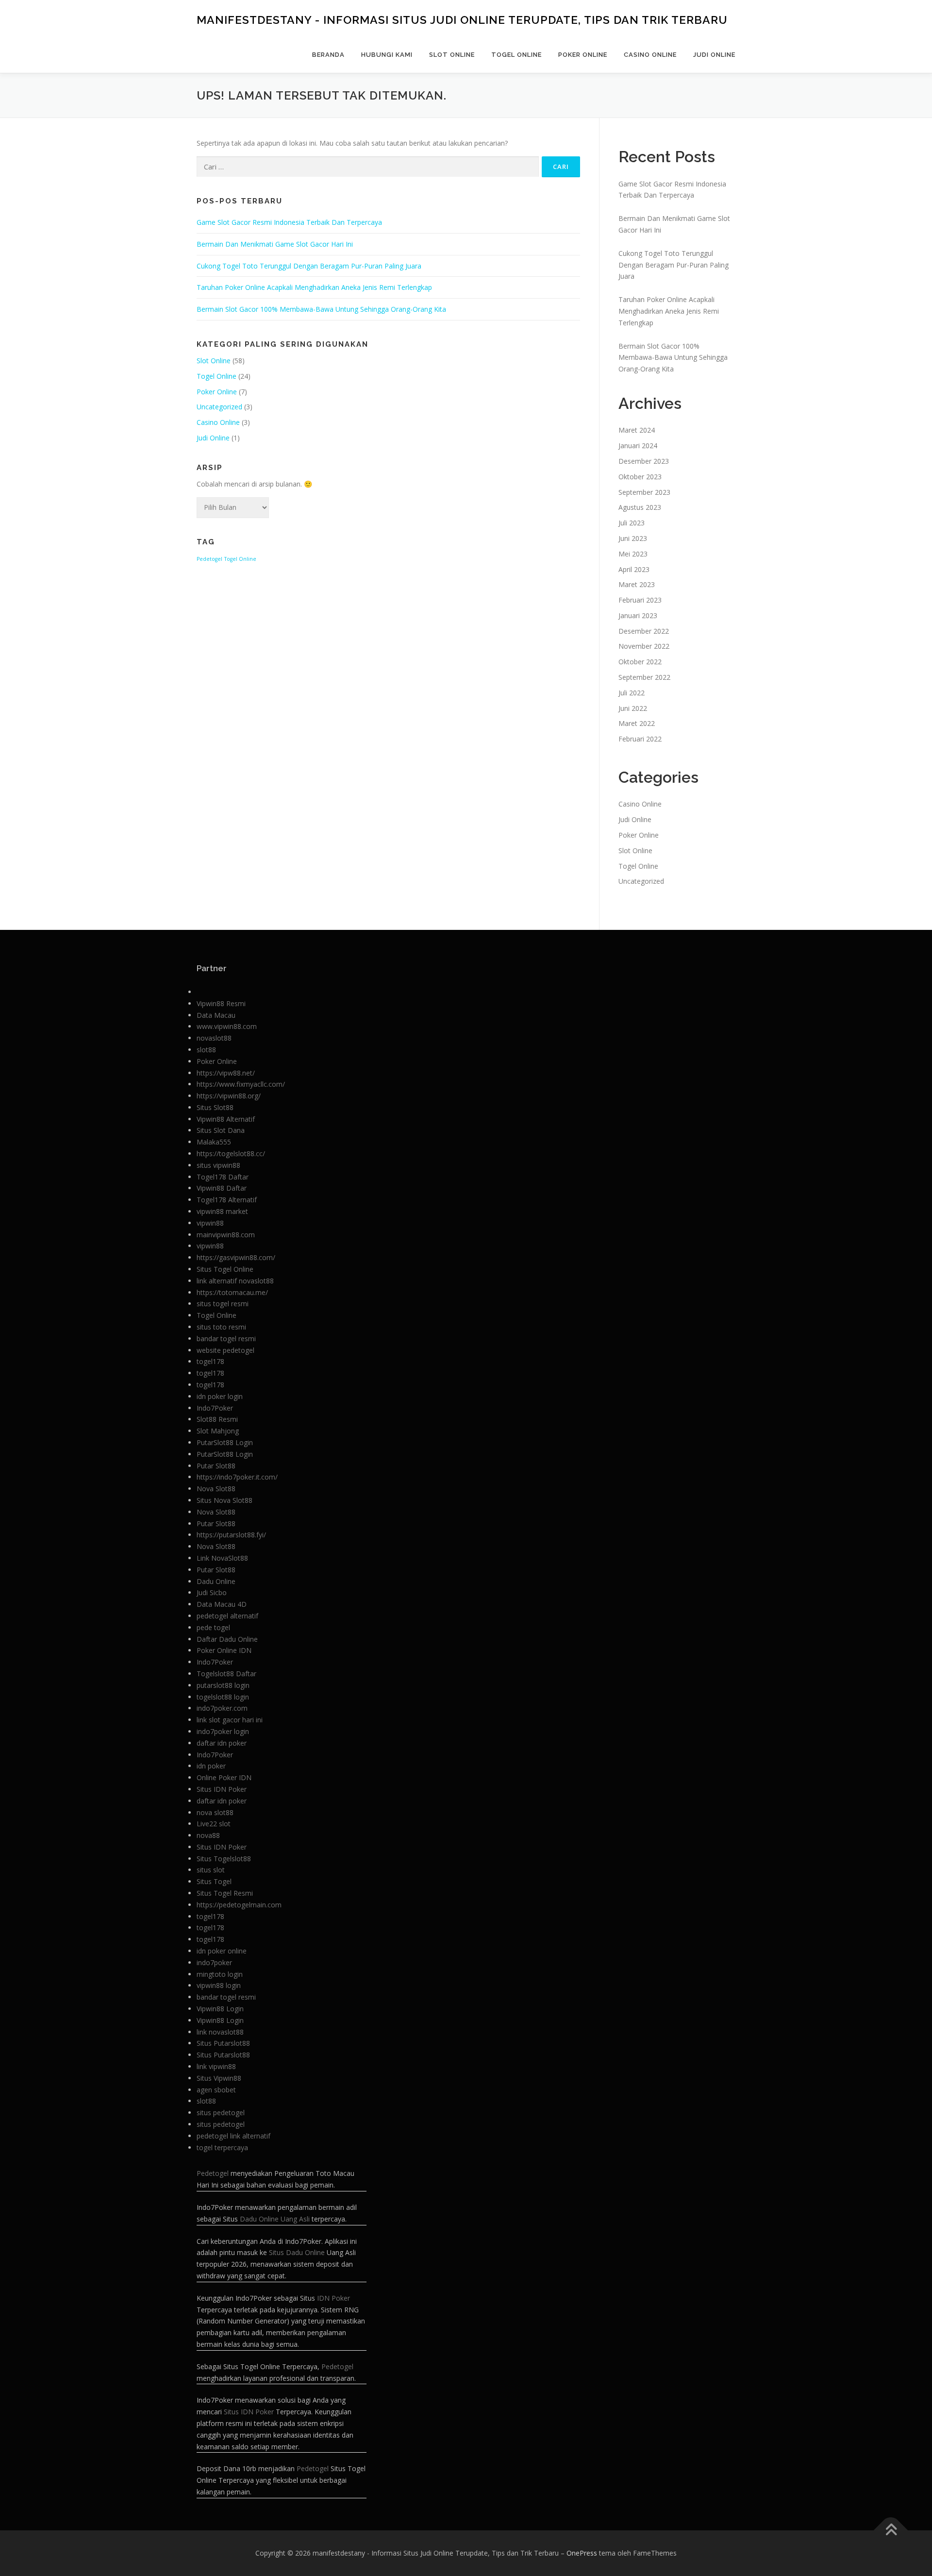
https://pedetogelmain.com (239, 1905)
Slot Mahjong (218, 1431)
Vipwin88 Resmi (221, 1003)
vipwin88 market (222, 1211)
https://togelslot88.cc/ (231, 1153)
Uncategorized (219, 407)
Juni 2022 (633, 708)
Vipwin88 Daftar (222, 1188)
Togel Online (516, 55)
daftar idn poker (222, 1743)
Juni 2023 (633, 538)
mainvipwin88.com (226, 1235)
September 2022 (644, 677)
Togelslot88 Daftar (226, 1674)
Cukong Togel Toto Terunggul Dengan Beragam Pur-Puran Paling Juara (309, 266)
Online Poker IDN (224, 1777)
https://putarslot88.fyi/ (231, 1535)
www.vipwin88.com (227, 1026)
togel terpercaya (222, 2147)
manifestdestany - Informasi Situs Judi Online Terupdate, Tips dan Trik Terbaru (462, 20)
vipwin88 (210, 1223)
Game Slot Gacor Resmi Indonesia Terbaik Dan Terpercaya (289, 222)
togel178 (210, 1361)
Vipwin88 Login (220, 2009)
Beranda (328, 55)
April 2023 (634, 569)
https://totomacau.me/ (232, 1292)
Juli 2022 (632, 693)
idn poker (211, 1766)
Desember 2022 (644, 631)
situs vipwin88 (218, 1165)
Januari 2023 (638, 615)
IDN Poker (333, 2298)
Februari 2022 (640, 739)
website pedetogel (225, 1350)
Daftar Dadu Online (227, 1639)
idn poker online (222, 1951)
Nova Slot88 (216, 1489)
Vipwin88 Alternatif (226, 1119)
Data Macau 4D (222, 1604)
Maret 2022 (637, 723)
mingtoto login (220, 1974)
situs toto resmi (221, 1327)
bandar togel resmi (226, 1339)
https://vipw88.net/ (226, 1073)
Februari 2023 (640, 600)
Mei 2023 (633, 554)
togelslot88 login (223, 1697)
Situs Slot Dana (221, 1130)
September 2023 (644, 492)
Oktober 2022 (640, 662)
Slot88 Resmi (217, 1419)
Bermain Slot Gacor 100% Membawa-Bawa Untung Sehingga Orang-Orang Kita (321, 309)
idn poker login (220, 1396)
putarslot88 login (223, 1685)
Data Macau (216, 1015)
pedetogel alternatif (227, 1616)
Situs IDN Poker (222, 1789)
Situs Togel (214, 1881)
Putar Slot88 (216, 1466)
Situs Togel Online (225, 1269)
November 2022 (644, 646)
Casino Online (650, 55)
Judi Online (714, 55)
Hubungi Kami (387, 55)
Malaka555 (214, 1142)
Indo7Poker (215, 1408)
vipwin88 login (219, 1985)
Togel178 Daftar (223, 1177)
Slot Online (452, 55)
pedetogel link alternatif (233, 2136)
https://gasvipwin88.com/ (236, 1257)
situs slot (211, 1870)
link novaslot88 (220, 2032)
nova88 (208, 1835)
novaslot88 (214, 1038)
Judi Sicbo (212, 1592)
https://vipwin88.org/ (229, 1096)
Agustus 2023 (640, 507)
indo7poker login (223, 1731)
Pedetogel (209, 559)
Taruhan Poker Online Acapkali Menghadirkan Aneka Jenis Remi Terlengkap (314, 287)
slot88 (206, 1050)
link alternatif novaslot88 (235, 1281)
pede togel (213, 1627)
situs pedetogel (221, 2113)
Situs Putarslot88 (223, 2043)
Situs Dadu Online (297, 2252)
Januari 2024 (638, 446)
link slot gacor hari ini (230, 1720)
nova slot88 (215, 1812)
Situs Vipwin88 (219, 2078)
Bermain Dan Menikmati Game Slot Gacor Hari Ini (275, 244)
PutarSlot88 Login (225, 1442)
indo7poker (214, 1962)
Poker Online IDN (224, 1650)
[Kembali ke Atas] (891, 2530)
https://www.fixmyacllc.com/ (241, 1084)
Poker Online (583, 55)
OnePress (582, 2553)
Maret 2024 (637, 430)
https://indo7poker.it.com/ (237, 1477)
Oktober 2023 (640, 477)
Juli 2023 (632, 523)
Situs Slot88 (215, 1107)
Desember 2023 (644, 461)
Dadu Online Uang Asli (275, 2219)
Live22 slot (214, 1824)
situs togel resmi (223, 1304)
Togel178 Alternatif (227, 1200)
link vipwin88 (216, 2066)
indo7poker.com (222, 1708)
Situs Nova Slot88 (225, 1500)
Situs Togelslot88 (224, 1859)
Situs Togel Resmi (225, 1893)
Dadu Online (216, 1581)
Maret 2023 (637, 584)
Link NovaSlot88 (222, 1558)
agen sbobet (216, 2090)
